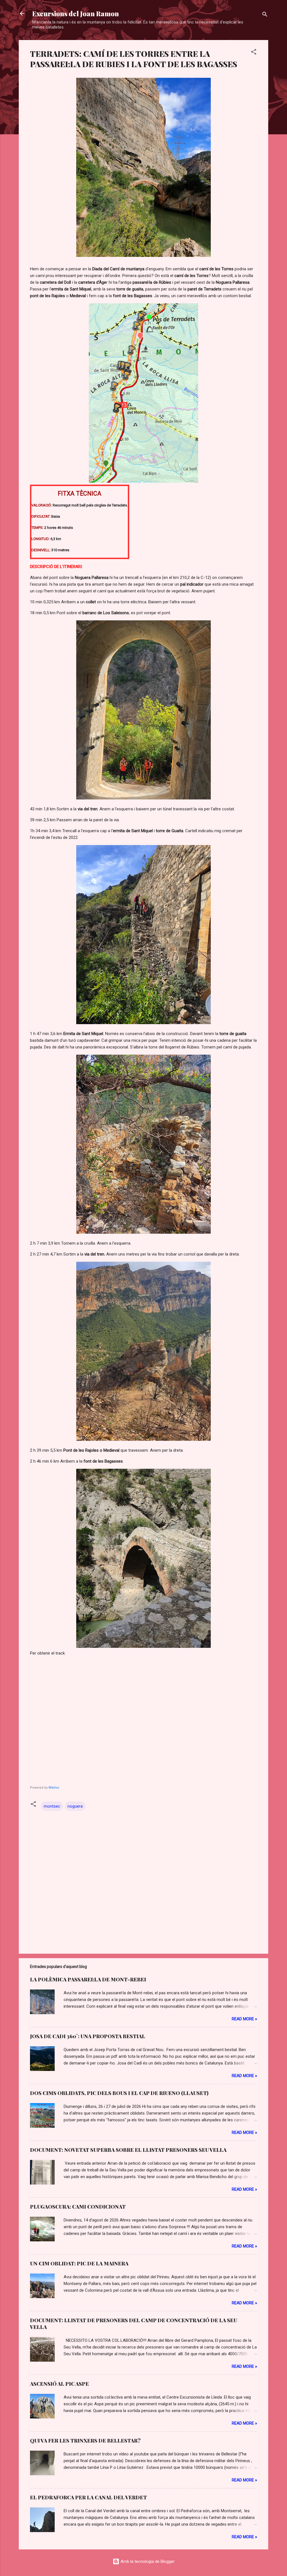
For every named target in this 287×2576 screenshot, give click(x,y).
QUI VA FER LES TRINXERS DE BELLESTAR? (85, 2441)
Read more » (244, 2019)
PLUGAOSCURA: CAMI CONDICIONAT (78, 2207)
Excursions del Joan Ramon (76, 13)
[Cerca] (265, 15)
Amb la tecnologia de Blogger (147, 2561)
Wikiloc (54, 1788)
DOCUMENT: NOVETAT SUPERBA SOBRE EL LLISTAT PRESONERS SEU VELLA (128, 2150)
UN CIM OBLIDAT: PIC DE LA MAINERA (79, 2263)
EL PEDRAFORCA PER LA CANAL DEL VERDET (88, 2497)
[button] (254, 53)
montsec (52, 1806)
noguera (75, 1806)
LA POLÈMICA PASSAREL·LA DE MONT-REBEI (88, 1979)
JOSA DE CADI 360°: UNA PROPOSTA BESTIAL (88, 2036)
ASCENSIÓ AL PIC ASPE (59, 2384)
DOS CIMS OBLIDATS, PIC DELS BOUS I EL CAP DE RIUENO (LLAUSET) (119, 2093)
